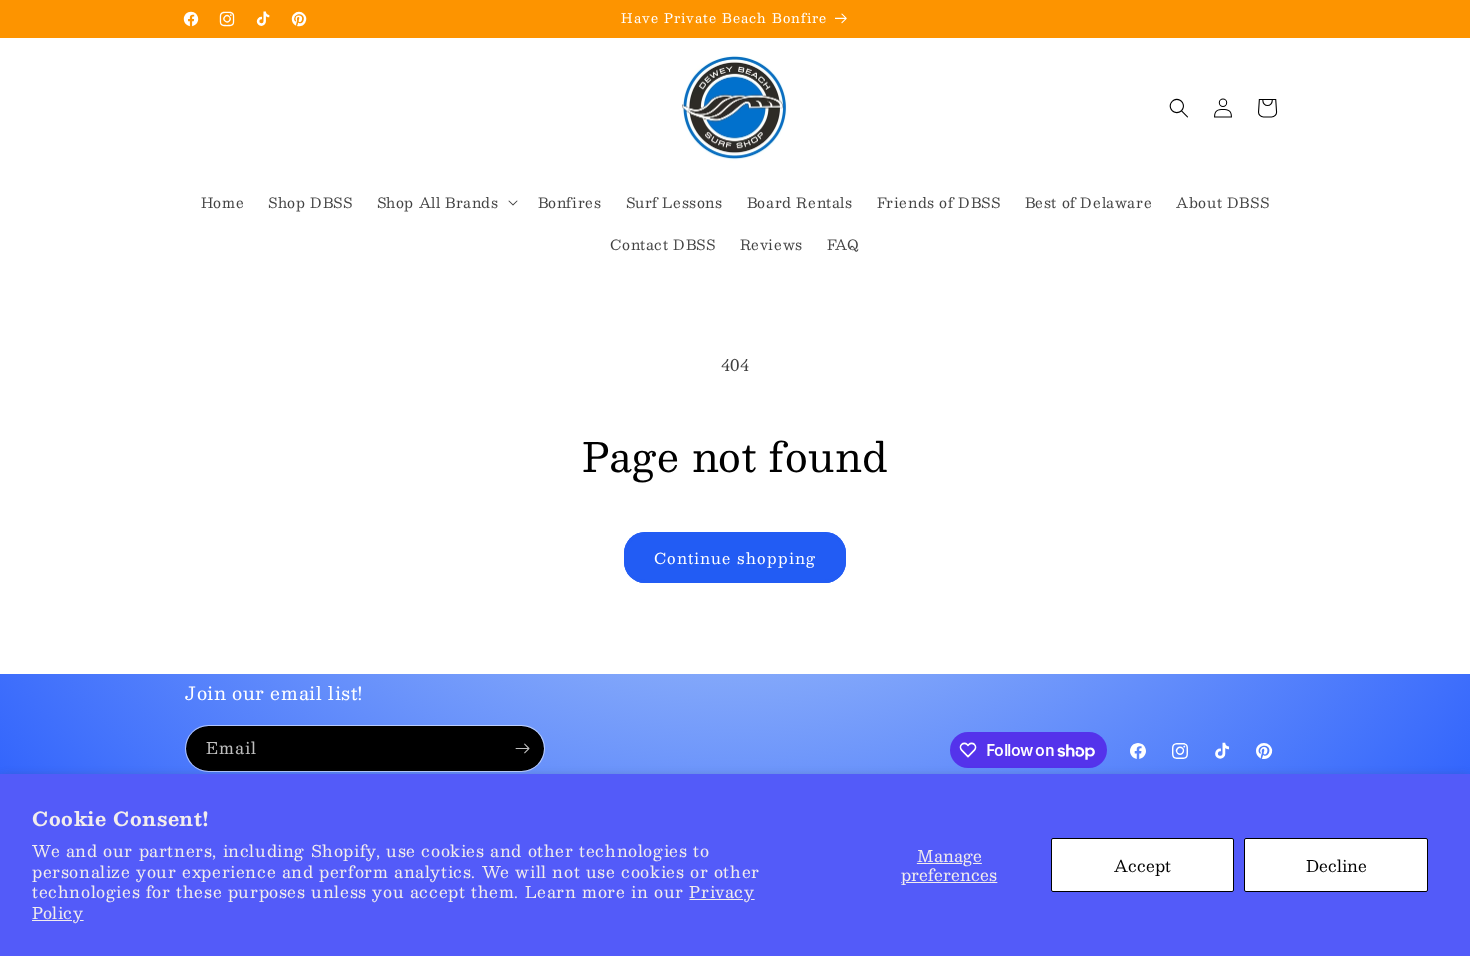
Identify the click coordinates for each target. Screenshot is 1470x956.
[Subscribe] (522, 748)
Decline (1336, 865)
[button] (445, 202)
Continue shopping (735, 557)
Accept (1142, 865)
